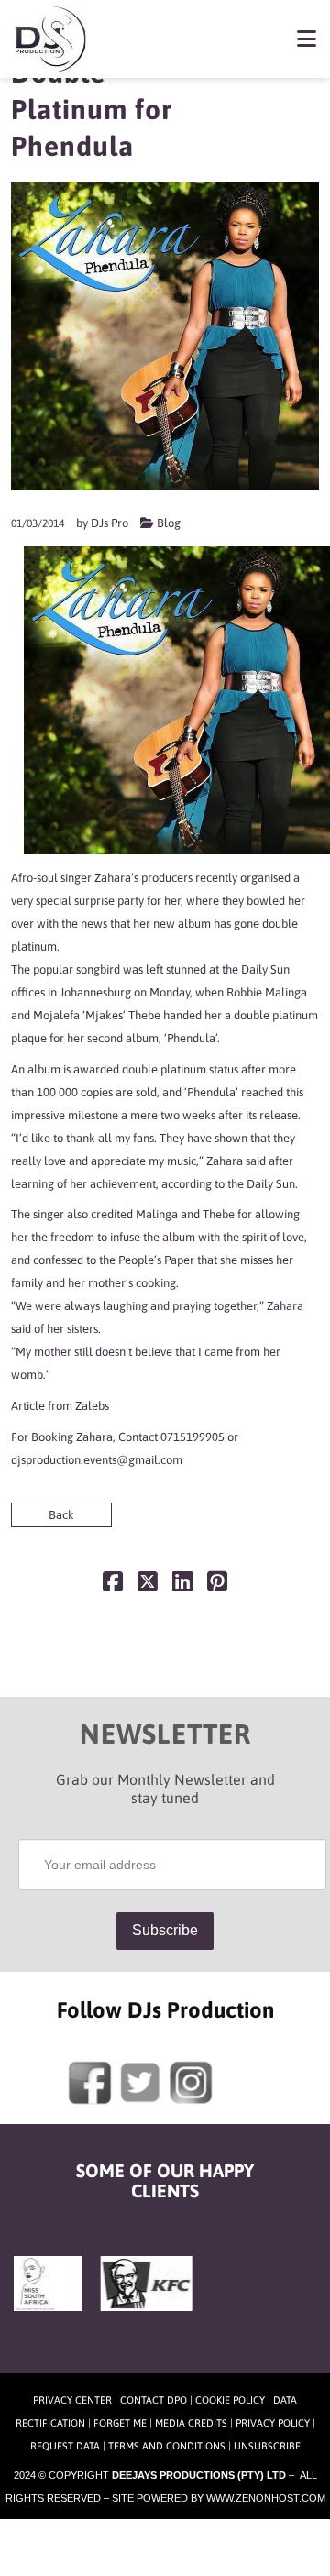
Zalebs (92, 1406)
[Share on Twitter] (148, 1585)
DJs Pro (110, 523)
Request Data (65, 2446)
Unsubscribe (267, 2446)
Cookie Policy (230, 2400)
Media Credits (191, 2423)
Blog (169, 523)
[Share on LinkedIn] (182, 1585)
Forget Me (120, 2423)
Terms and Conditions (167, 2446)
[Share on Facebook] (113, 1585)
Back (61, 1515)
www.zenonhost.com (266, 2498)
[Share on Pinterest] (217, 1585)
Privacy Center (72, 2400)
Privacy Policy (273, 2423)
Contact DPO (154, 2400)
